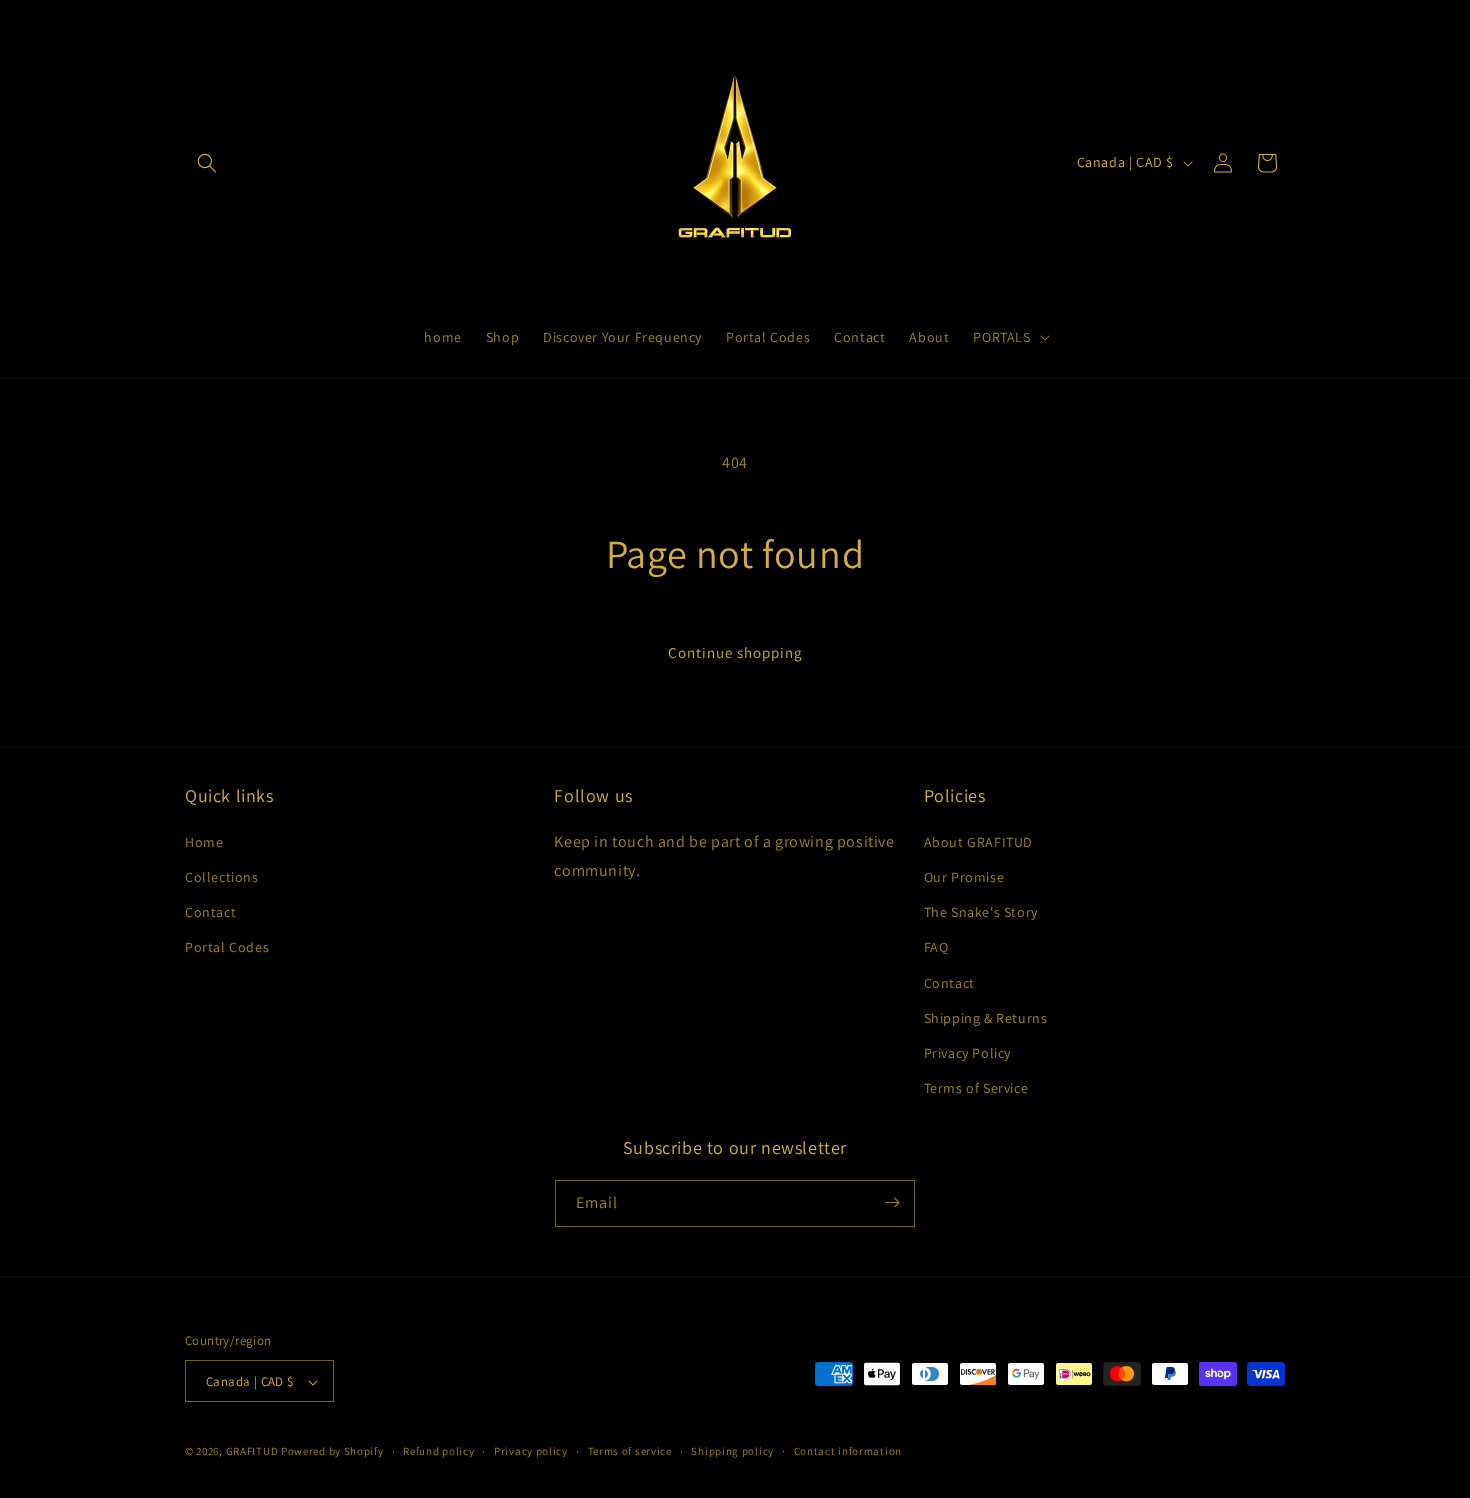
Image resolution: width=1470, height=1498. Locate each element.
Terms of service (630, 1451)
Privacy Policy (967, 1052)
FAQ (936, 947)
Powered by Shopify (332, 1452)
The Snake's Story (981, 912)
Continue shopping (735, 652)
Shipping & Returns (986, 1017)
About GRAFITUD (978, 841)
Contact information (848, 1451)
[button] (207, 163)
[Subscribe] (892, 1202)
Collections (222, 876)
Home (204, 841)
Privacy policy (531, 1451)
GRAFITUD (252, 1452)
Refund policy (438, 1451)
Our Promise (964, 876)
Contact (210, 912)
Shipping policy (732, 1451)
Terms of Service (976, 1088)
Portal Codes (227, 947)
